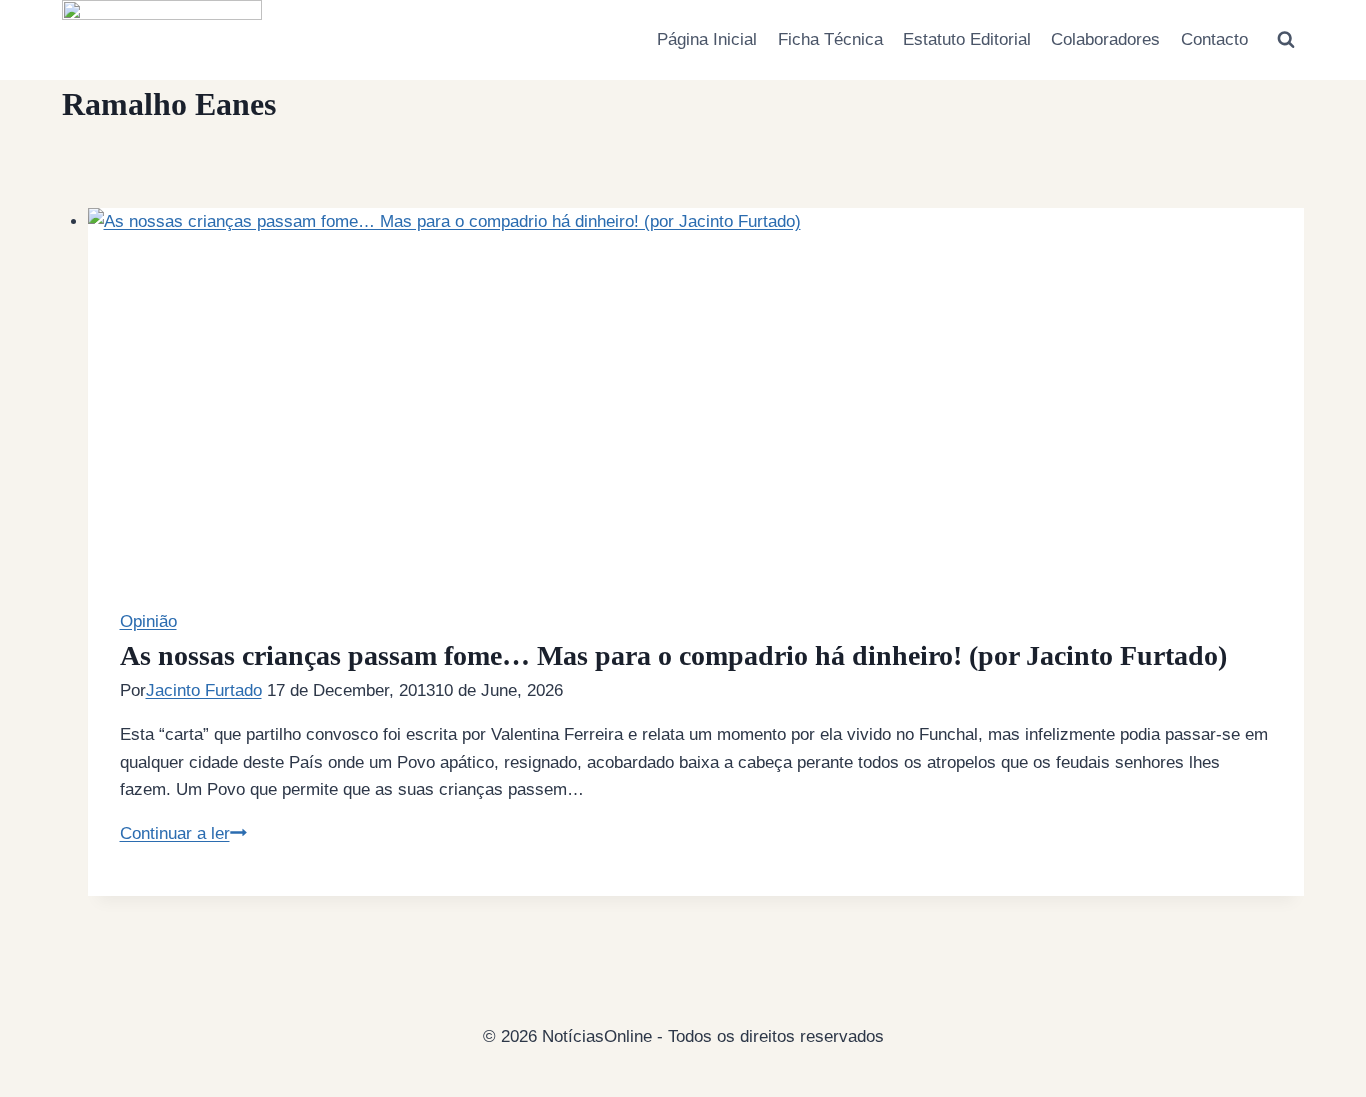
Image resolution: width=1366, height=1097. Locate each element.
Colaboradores (1105, 39)
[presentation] (696, 408)
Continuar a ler (183, 833)
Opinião (148, 621)
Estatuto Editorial (967, 39)
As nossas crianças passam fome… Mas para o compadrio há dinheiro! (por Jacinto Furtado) (673, 655)
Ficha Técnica (830, 39)
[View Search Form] (1286, 40)
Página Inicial (707, 39)
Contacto (1214, 39)
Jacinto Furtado (204, 690)
